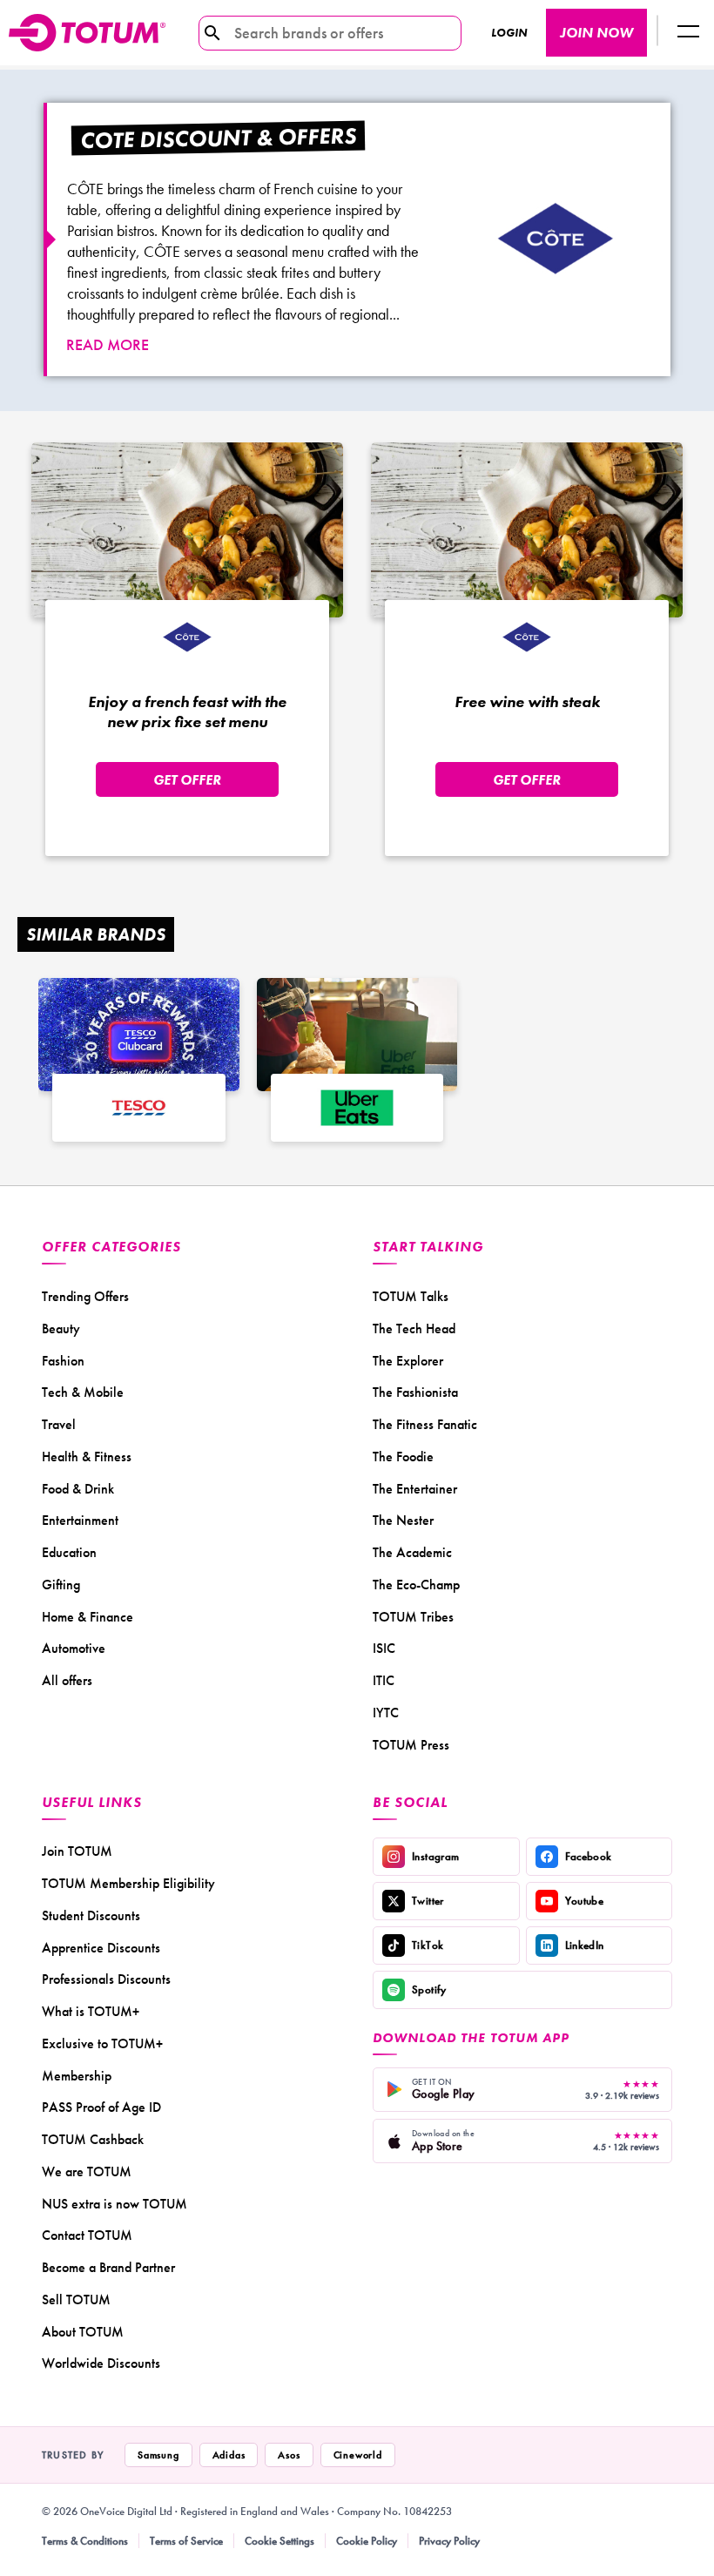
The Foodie (403, 1457)
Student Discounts (91, 1915)
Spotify (429, 1989)
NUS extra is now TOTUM (115, 2204)
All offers (67, 1680)
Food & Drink (78, 1489)
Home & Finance (88, 1617)
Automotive (74, 1648)
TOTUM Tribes (413, 1617)
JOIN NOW (596, 33)
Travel (59, 1424)
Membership (77, 2076)
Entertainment (80, 1520)
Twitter (428, 1901)
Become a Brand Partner (108, 2267)
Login (509, 33)
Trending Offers (85, 1296)
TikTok (428, 1945)
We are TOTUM (87, 2171)
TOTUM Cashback (93, 2139)
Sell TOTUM (76, 2300)
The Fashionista (415, 1392)
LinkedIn (585, 1945)
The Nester (403, 1520)
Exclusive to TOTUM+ (102, 2043)
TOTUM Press (411, 1745)
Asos (289, 2455)
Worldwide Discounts (101, 2363)
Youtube (585, 1901)
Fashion (63, 1361)
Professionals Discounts (106, 1979)
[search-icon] (212, 33)
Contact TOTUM (87, 2235)
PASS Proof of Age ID (101, 2107)
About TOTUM (83, 2332)
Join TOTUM (77, 1851)
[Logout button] (688, 33)
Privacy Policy (449, 2541)
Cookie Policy (367, 2541)
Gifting (61, 1585)
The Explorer (408, 1361)
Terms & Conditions (85, 2541)
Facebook (589, 1856)
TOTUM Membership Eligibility (128, 1883)
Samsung (158, 2455)
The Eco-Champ (416, 1585)
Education (69, 1552)
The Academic (412, 1552)
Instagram (436, 1856)
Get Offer (187, 780)
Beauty (61, 1328)
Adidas (229, 2455)
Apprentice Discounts (101, 1948)
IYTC (386, 1713)
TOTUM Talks (411, 1296)
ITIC (384, 1680)
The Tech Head (414, 1328)
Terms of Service (186, 2541)
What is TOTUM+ (91, 2011)
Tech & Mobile (83, 1392)
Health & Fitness (87, 1457)
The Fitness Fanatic (425, 1424)
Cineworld (358, 2455)
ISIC (384, 1648)
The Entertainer (415, 1489)
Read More (108, 344)
